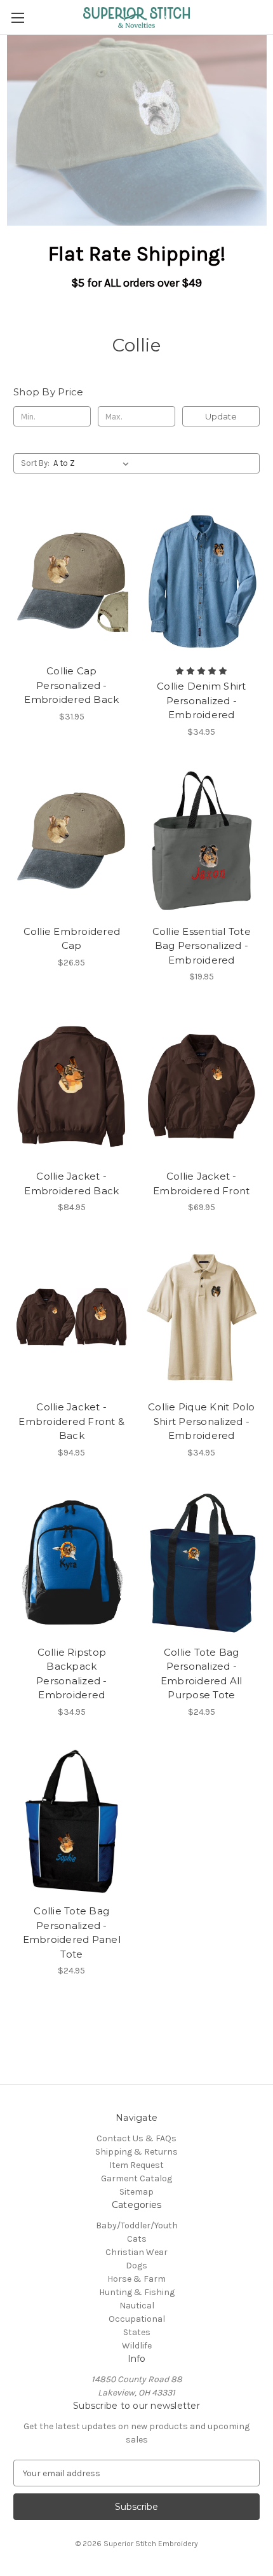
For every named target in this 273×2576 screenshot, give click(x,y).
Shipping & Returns (136, 2152)
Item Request (136, 2165)
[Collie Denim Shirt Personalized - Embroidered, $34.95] (202, 581)
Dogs (136, 2266)
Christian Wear (136, 2252)
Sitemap (136, 2192)
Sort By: (35, 463)
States (137, 2332)
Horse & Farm (136, 2279)
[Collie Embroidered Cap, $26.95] (72, 842)
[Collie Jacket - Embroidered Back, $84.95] (72, 1086)
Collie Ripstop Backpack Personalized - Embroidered (72, 1674)
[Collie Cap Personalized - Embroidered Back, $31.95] (72, 581)
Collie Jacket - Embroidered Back (71, 1183)
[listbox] (94, 463)
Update (221, 416)
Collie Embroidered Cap (72, 939)
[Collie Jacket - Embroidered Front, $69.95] (202, 1086)
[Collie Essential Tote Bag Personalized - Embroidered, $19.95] (202, 842)
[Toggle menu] (17, 17)
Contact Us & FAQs (136, 2138)
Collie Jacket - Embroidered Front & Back (71, 1421)
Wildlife (137, 2346)
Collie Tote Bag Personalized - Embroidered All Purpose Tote (202, 1674)
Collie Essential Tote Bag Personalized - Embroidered (202, 946)
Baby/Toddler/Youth (137, 2225)
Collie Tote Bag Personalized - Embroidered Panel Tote (72, 1932)
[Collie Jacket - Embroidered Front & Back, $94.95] (72, 1317)
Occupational (137, 2319)
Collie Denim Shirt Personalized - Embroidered (202, 700)
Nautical (137, 2306)
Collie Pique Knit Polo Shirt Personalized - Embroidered (202, 1421)
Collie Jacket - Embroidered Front (201, 1183)
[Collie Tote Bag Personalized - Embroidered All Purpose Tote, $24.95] (202, 1562)
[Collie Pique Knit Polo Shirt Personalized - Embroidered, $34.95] (202, 1317)
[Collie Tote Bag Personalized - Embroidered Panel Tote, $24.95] (72, 1822)
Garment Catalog (136, 2178)
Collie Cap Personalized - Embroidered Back (71, 685)
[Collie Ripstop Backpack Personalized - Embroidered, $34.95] (72, 1562)
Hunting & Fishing (137, 2292)
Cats (137, 2239)
